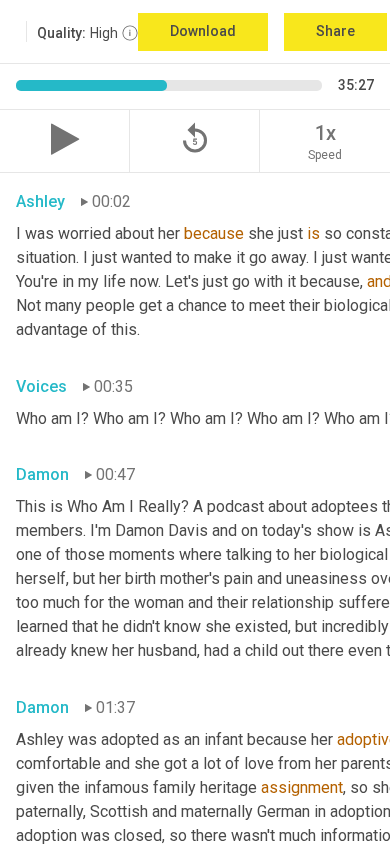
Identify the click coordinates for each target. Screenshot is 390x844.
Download (203, 31)
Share (335, 31)
